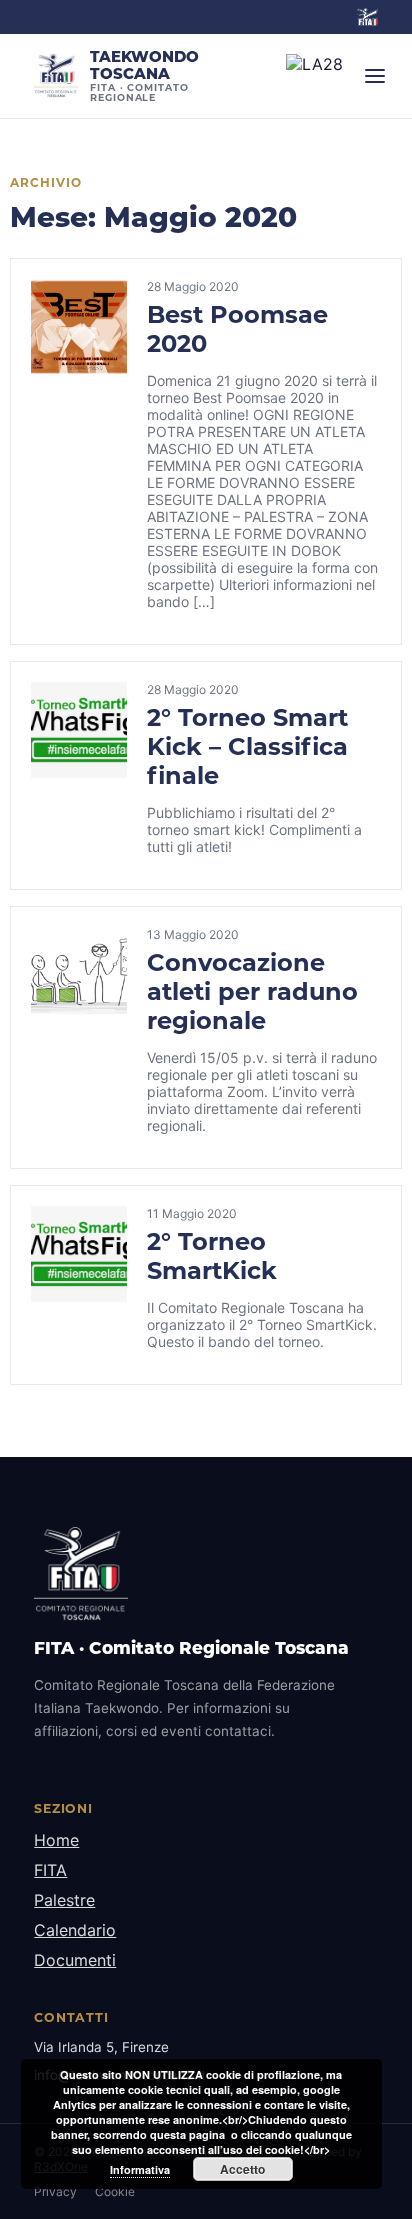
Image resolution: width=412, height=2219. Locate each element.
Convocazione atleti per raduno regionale (252, 991)
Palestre (64, 1900)
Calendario (75, 1930)
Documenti (75, 1960)
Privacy (55, 2191)
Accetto (242, 2169)
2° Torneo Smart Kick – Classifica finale (247, 746)
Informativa (140, 2169)
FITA (50, 1870)
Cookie (115, 2191)
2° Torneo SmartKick (212, 1256)
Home (56, 1840)
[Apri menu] (375, 76)
